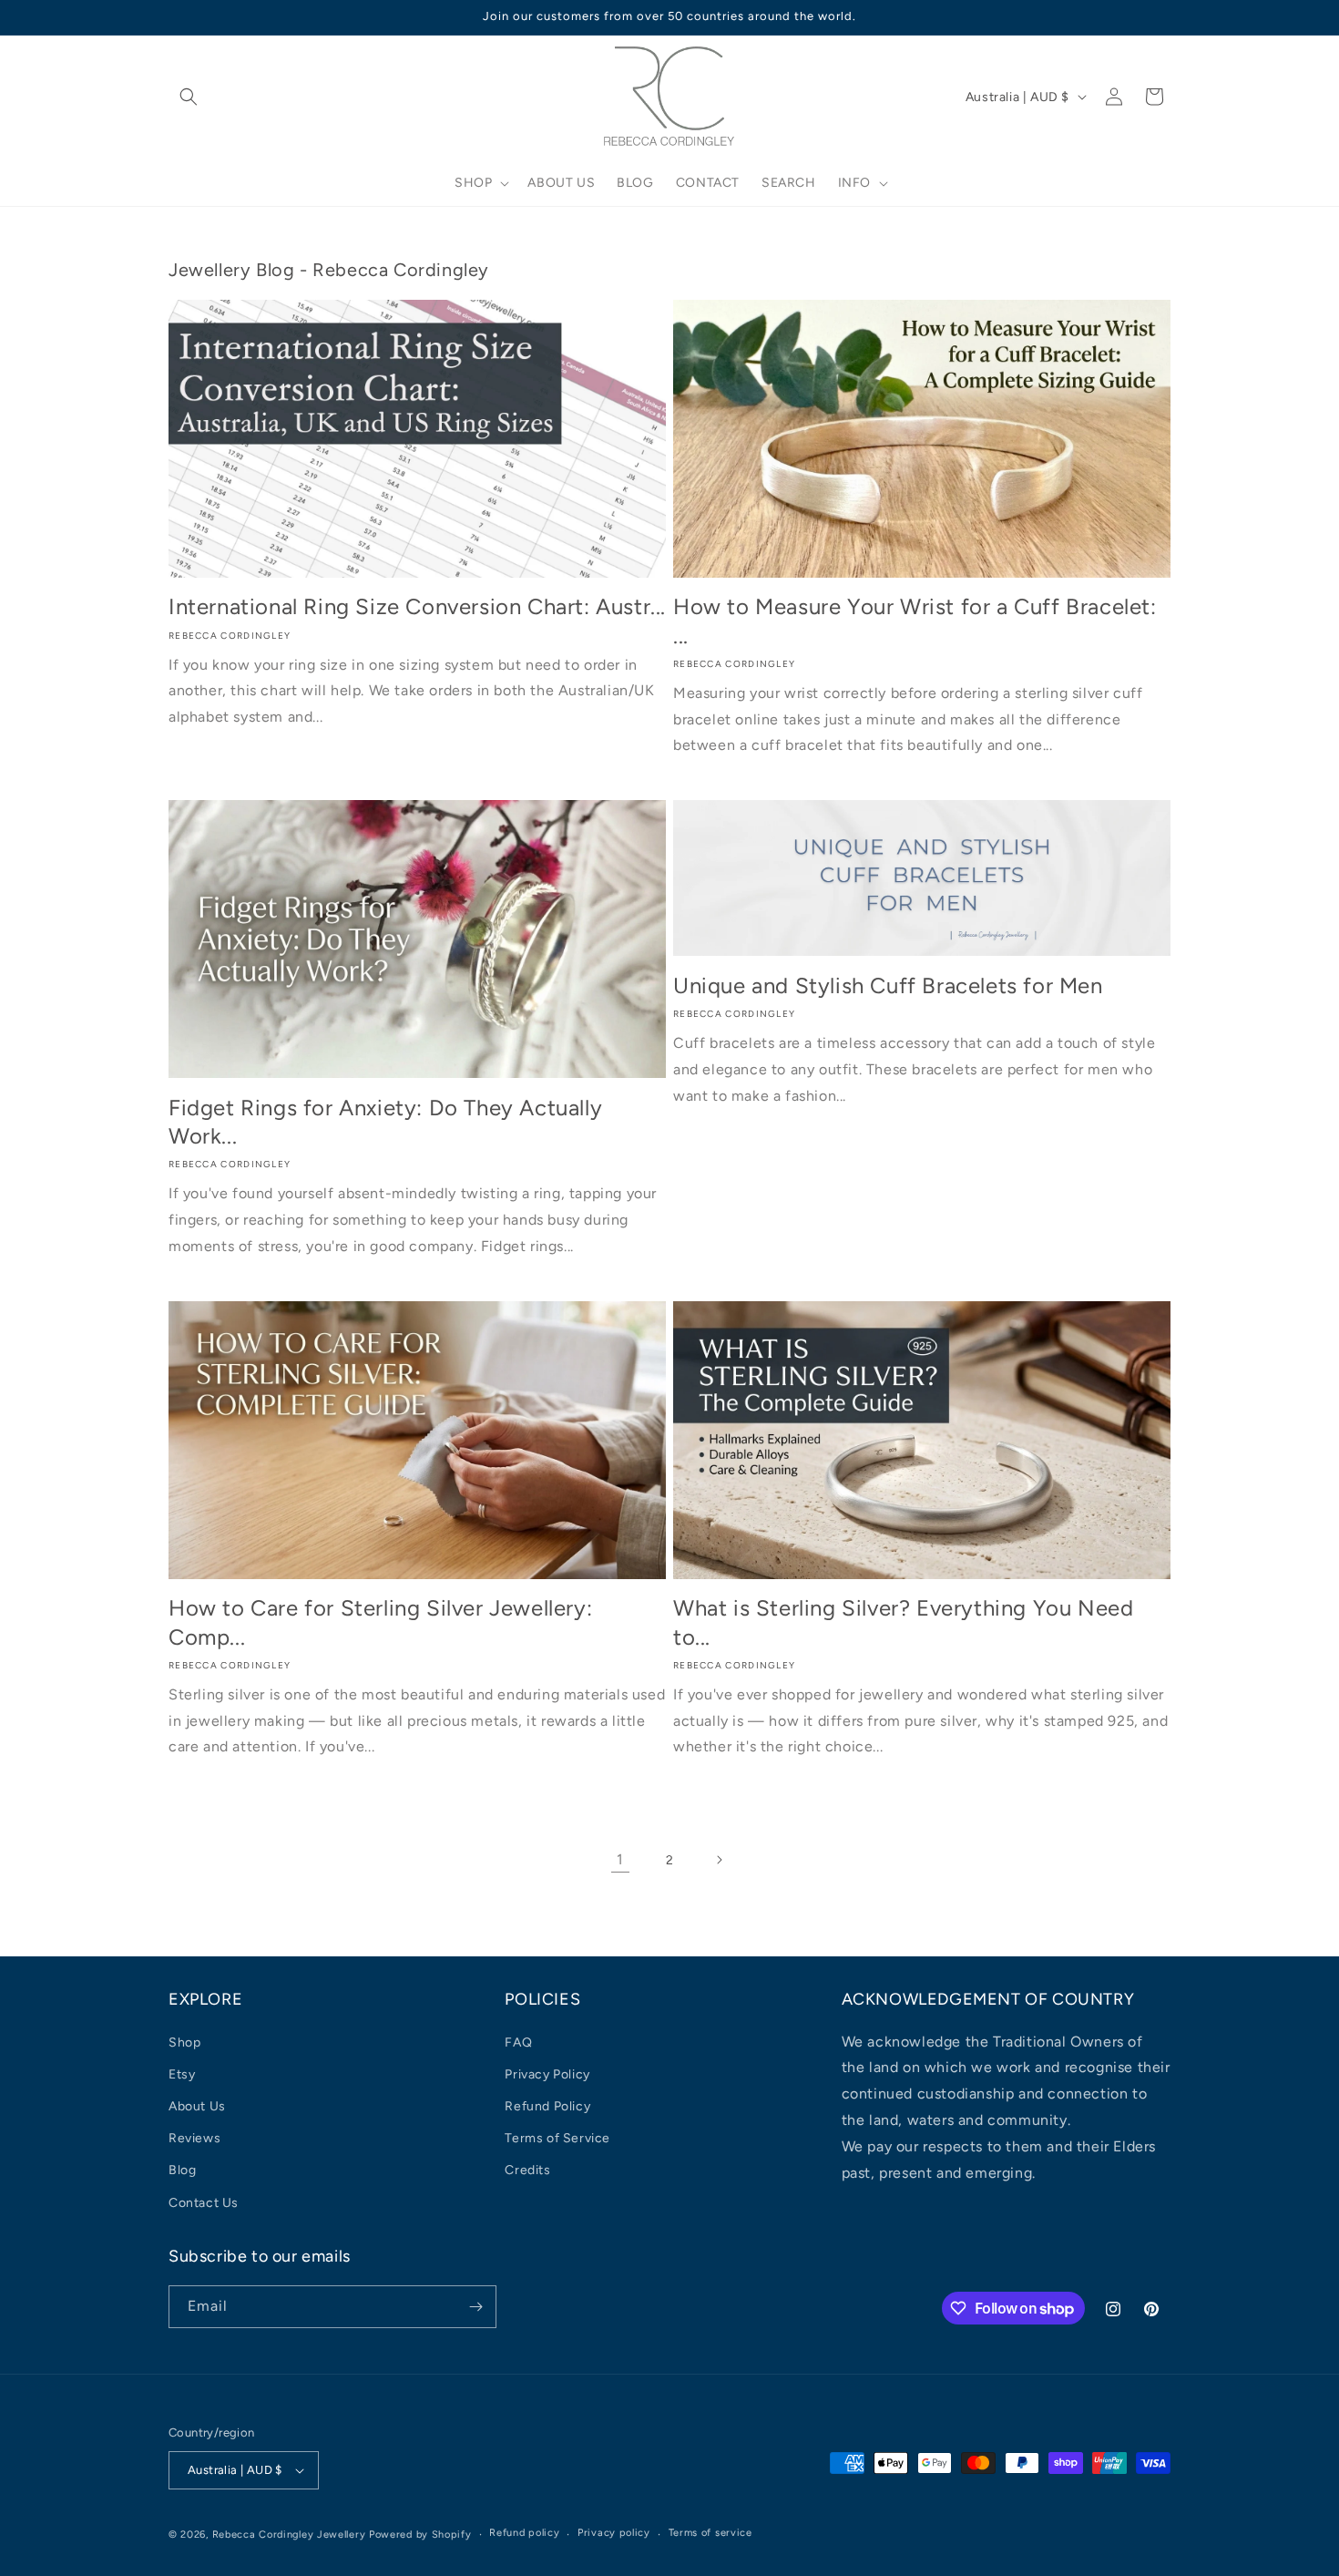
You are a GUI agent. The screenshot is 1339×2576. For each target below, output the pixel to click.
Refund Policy (547, 2106)
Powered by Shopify (420, 2535)
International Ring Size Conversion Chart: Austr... (417, 606)
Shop (184, 2042)
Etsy (182, 2074)
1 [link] (620, 1859)
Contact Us (204, 2203)
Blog (182, 2170)
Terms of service (710, 2533)
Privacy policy (614, 2533)
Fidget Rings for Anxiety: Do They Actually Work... (385, 1122)
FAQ (518, 2042)
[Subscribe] (475, 2307)
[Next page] (719, 1860)
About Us (197, 2106)
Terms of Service (557, 2138)
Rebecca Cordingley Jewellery (289, 2535)
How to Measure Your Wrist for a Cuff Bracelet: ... (915, 621)
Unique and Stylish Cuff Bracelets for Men (888, 985)
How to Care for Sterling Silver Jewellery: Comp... (380, 1622)
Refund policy (524, 2533)
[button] (189, 97)
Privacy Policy (547, 2074)
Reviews (194, 2138)
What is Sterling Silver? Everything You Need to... (903, 1622)
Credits (527, 2170)
